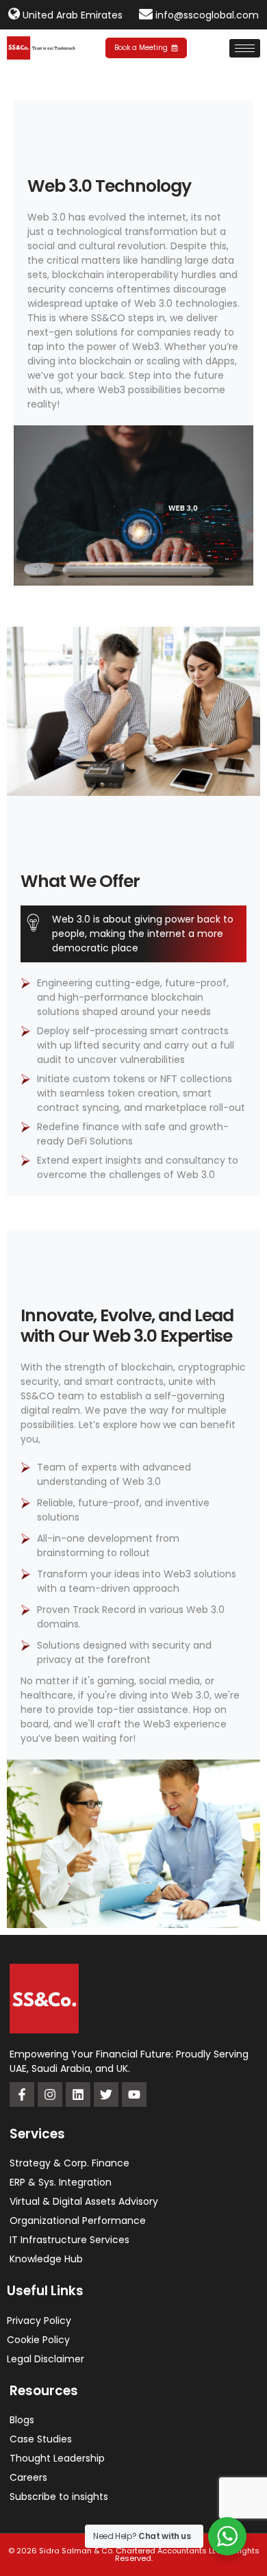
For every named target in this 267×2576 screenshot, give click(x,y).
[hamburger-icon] (245, 48)
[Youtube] (134, 2094)
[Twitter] (106, 2094)
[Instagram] (50, 2094)
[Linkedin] (78, 2094)
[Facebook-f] (22, 2094)
